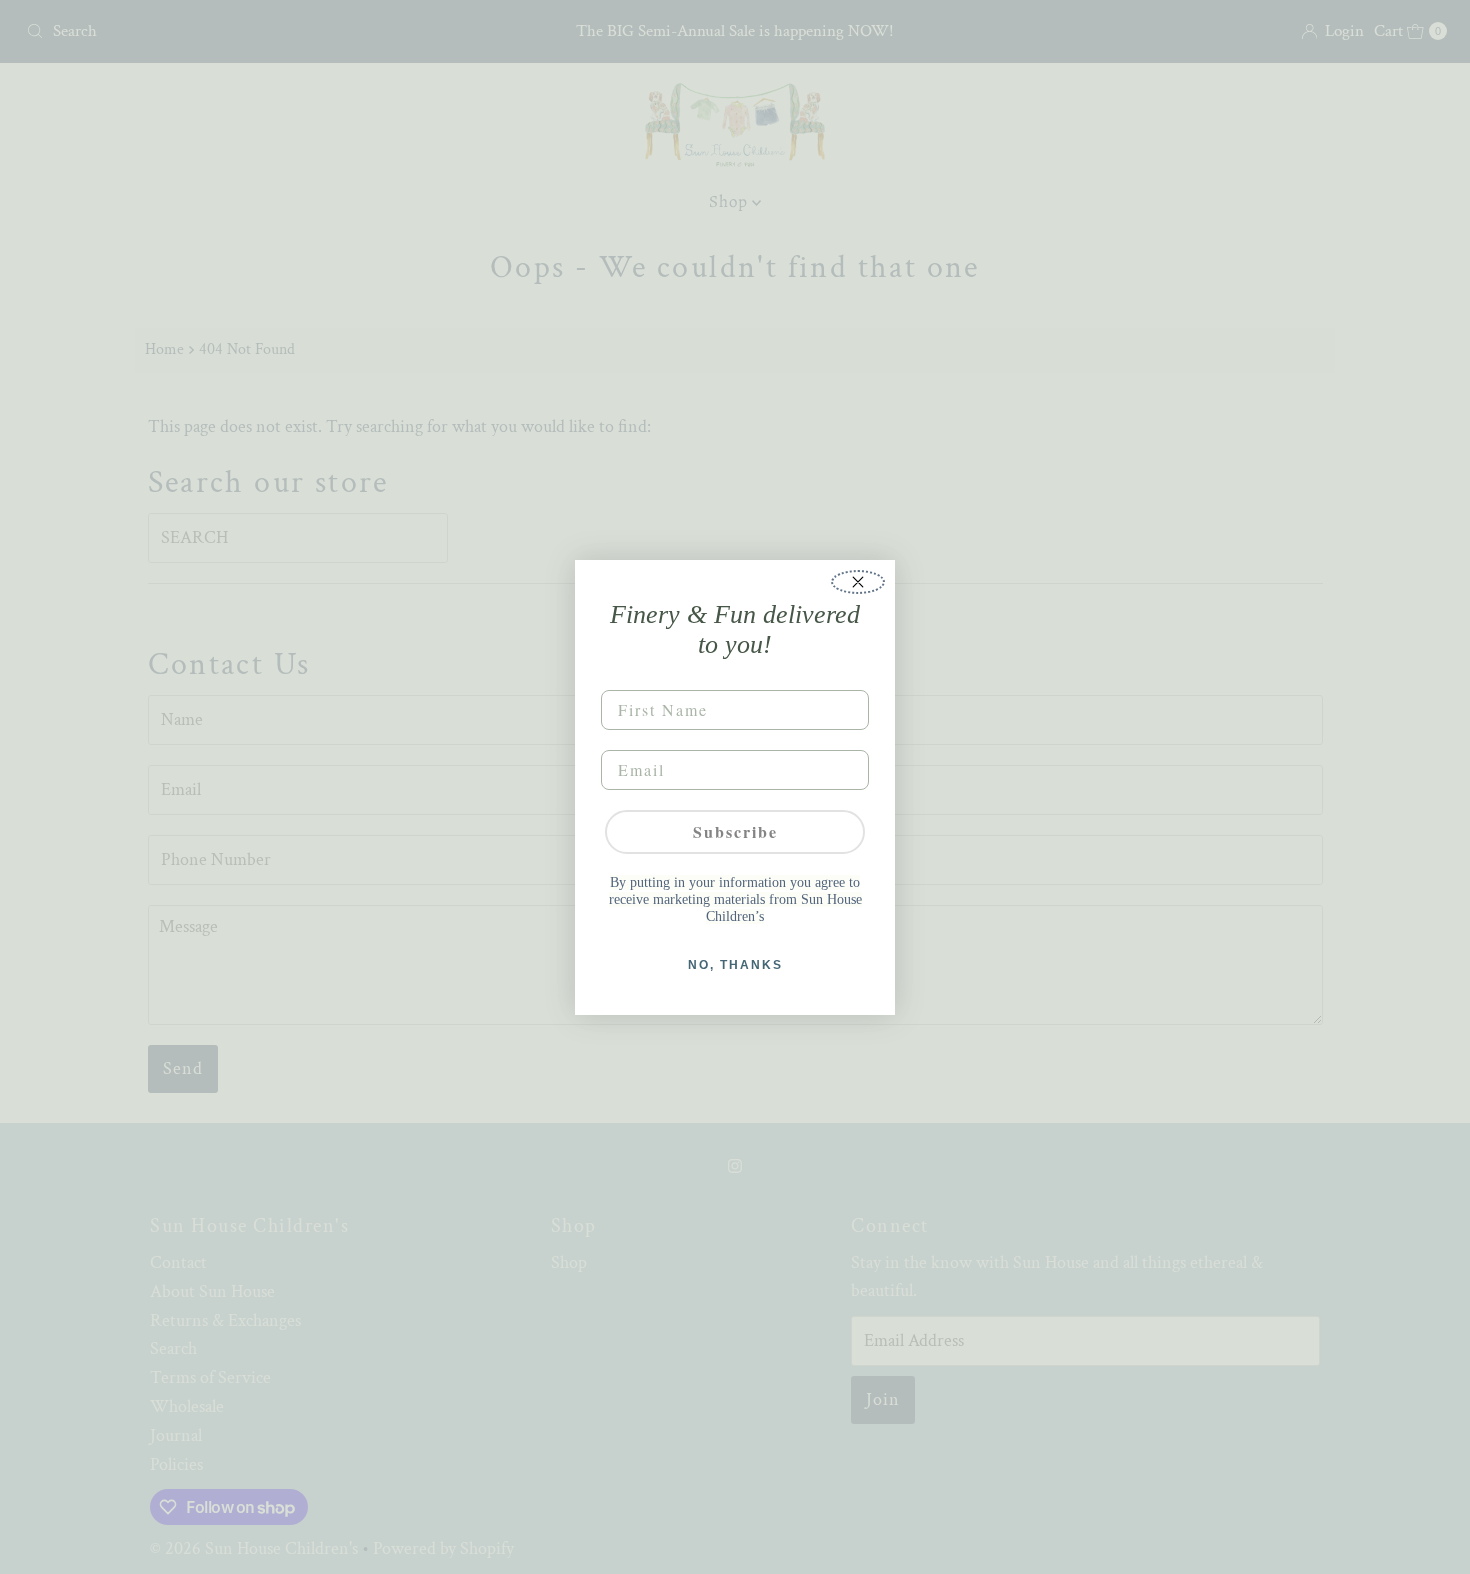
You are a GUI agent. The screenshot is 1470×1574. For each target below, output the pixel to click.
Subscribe (735, 831)
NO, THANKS (735, 965)
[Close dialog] (858, 582)
